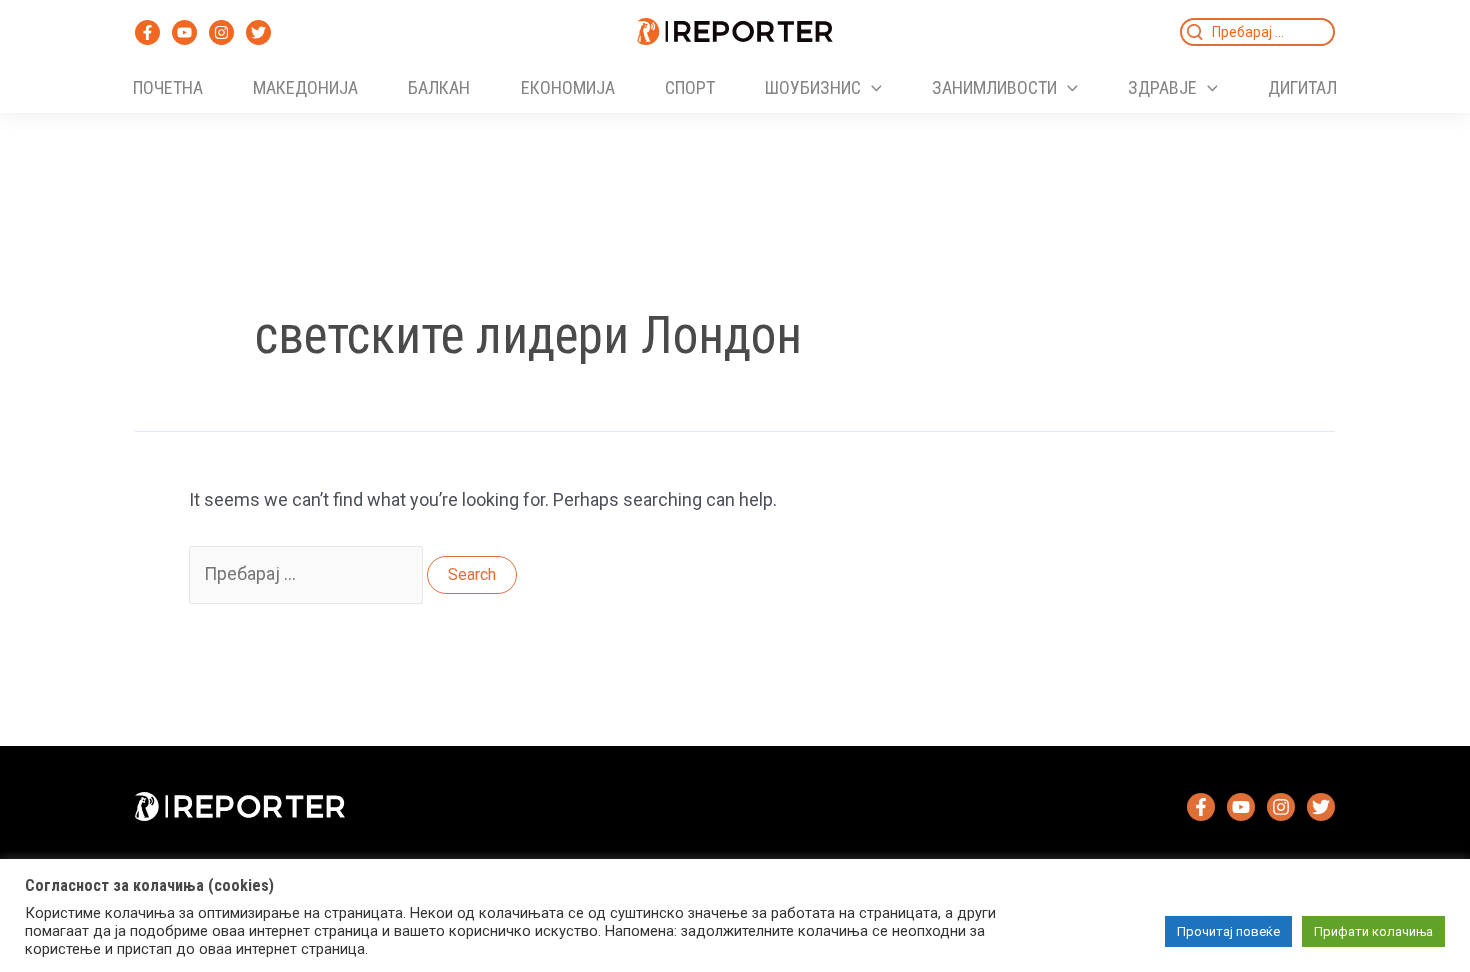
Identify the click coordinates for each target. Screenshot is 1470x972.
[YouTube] (184, 32)
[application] (871, 88)
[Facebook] (147, 32)
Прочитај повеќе (1228, 931)
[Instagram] (221, 32)
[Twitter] (258, 32)
